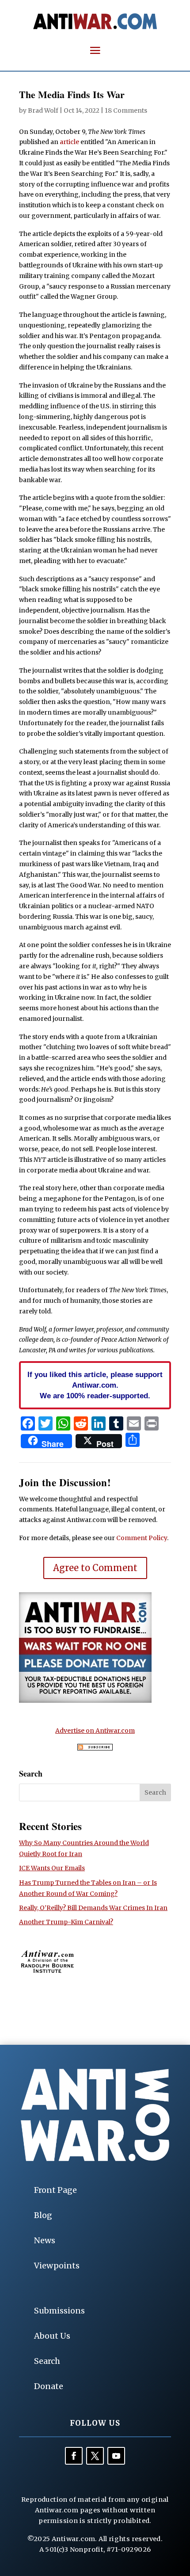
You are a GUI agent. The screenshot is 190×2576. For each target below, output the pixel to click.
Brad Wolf (43, 110)
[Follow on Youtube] (116, 2456)
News (45, 2240)
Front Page (55, 2190)
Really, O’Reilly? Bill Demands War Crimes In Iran (93, 1908)
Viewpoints (57, 2266)
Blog (43, 2215)
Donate (49, 2386)
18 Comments (126, 110)
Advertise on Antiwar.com (95, 1731)
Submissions (59, 2311)
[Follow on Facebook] (74, 2456)
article (69, 142)
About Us (52, 2336)
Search (47, 2361)
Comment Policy (142, 1538)
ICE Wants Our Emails (52, 1868)
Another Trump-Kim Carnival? (66, 1922)
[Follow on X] (95, 2456)
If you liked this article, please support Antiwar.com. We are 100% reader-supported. (95, 1385)
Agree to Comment (95, 1568)
